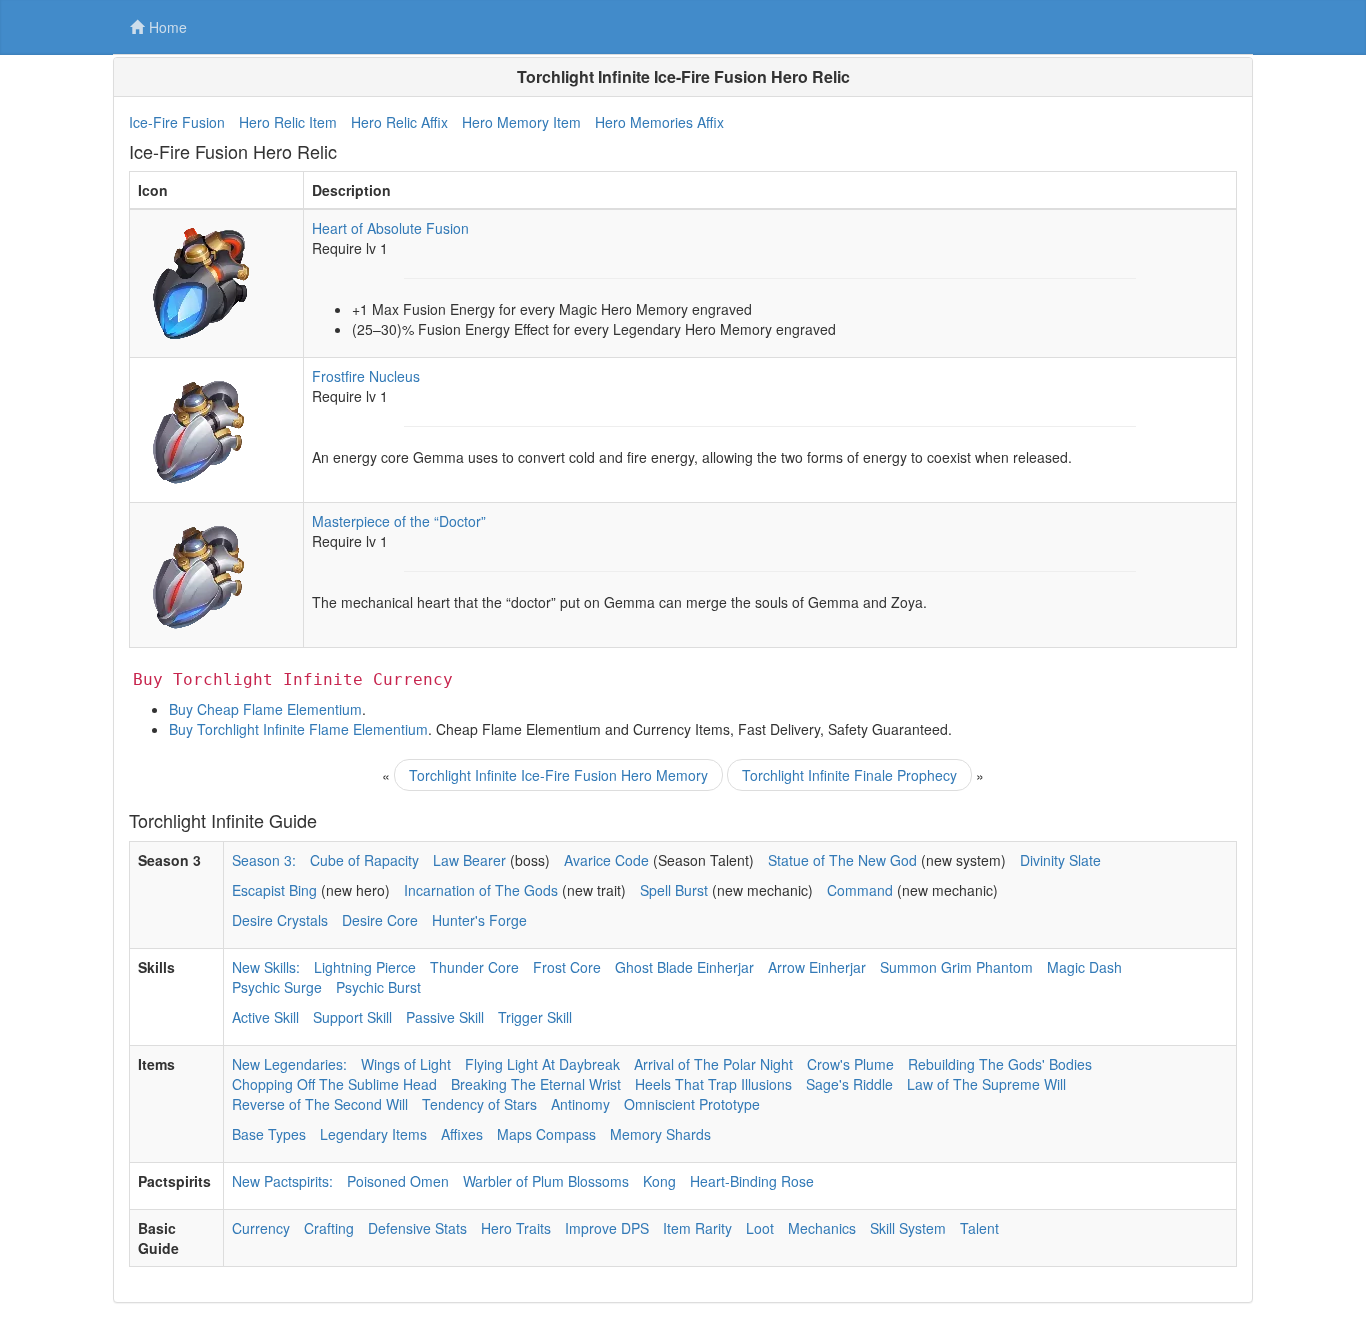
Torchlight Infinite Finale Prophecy (849, 775)
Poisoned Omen (398, 1181)
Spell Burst (674, 890)
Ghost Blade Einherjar (684, 967)
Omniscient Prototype (692, 1104)
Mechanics (822, 1228)
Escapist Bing (274, 890)
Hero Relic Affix (399, 122)
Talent (979, 1228)
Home (168, 27)
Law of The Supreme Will (986, 1084)
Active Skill (265, 1017)
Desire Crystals (280, 920)
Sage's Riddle (849, 1084)
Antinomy (580, 1104)
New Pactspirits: (282, 1181)
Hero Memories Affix (659, 122)
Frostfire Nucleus (366, 376)
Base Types (269, 1134)
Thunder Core (474, 967)
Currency (261, 1228)
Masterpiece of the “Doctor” (399, 521)
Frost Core (567, 967)
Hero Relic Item (288, 122)
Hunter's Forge (479, 920)
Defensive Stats (417, 1228)
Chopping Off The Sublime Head (334, 1084)
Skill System (908, 1228)
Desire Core (380, 920)
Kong (659, 1181)
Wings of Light (406, 1064)
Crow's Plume (850, 1064)
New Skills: (266, 967)
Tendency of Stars (479, 1104)
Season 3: (264, 860)
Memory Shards (660, 1134)
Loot (760, 1228)
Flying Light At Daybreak (542, 1064)
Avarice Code (606, 860)
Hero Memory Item (521, 122)
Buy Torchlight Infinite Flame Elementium (298, 729)
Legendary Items (373, 1134)
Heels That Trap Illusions (713, 1084)
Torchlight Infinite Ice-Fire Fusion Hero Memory (558, 775)
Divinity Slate (1060, 860)
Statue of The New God (842, 860)
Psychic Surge (277, 987)
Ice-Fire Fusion (177, 122)
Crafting (329, 1228)
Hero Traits (516, 1228)
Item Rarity (697, 1228)
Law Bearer (469, 860)
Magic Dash (1084, 967)
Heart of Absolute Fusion (390, 228)
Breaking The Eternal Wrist (536, 1084)
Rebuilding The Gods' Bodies (1000, 1064)
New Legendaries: (289, 1064)
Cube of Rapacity (364, 860)
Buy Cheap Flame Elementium (265, 709)
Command (860, 890)
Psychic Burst (378, 987)
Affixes (462, 1134)
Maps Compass (546, 1134)
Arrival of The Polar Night (713, 1064)
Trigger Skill (535, 1017)
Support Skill (352, 1017)
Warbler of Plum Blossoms (546, 1181)
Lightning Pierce (365, 967)
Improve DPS (607, 1228)
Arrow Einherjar (817, 967)
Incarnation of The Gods (481, 890)
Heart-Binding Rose (752, 1181)
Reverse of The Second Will (320, 1104)
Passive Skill (445, 1017)
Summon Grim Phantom (956, 967)
